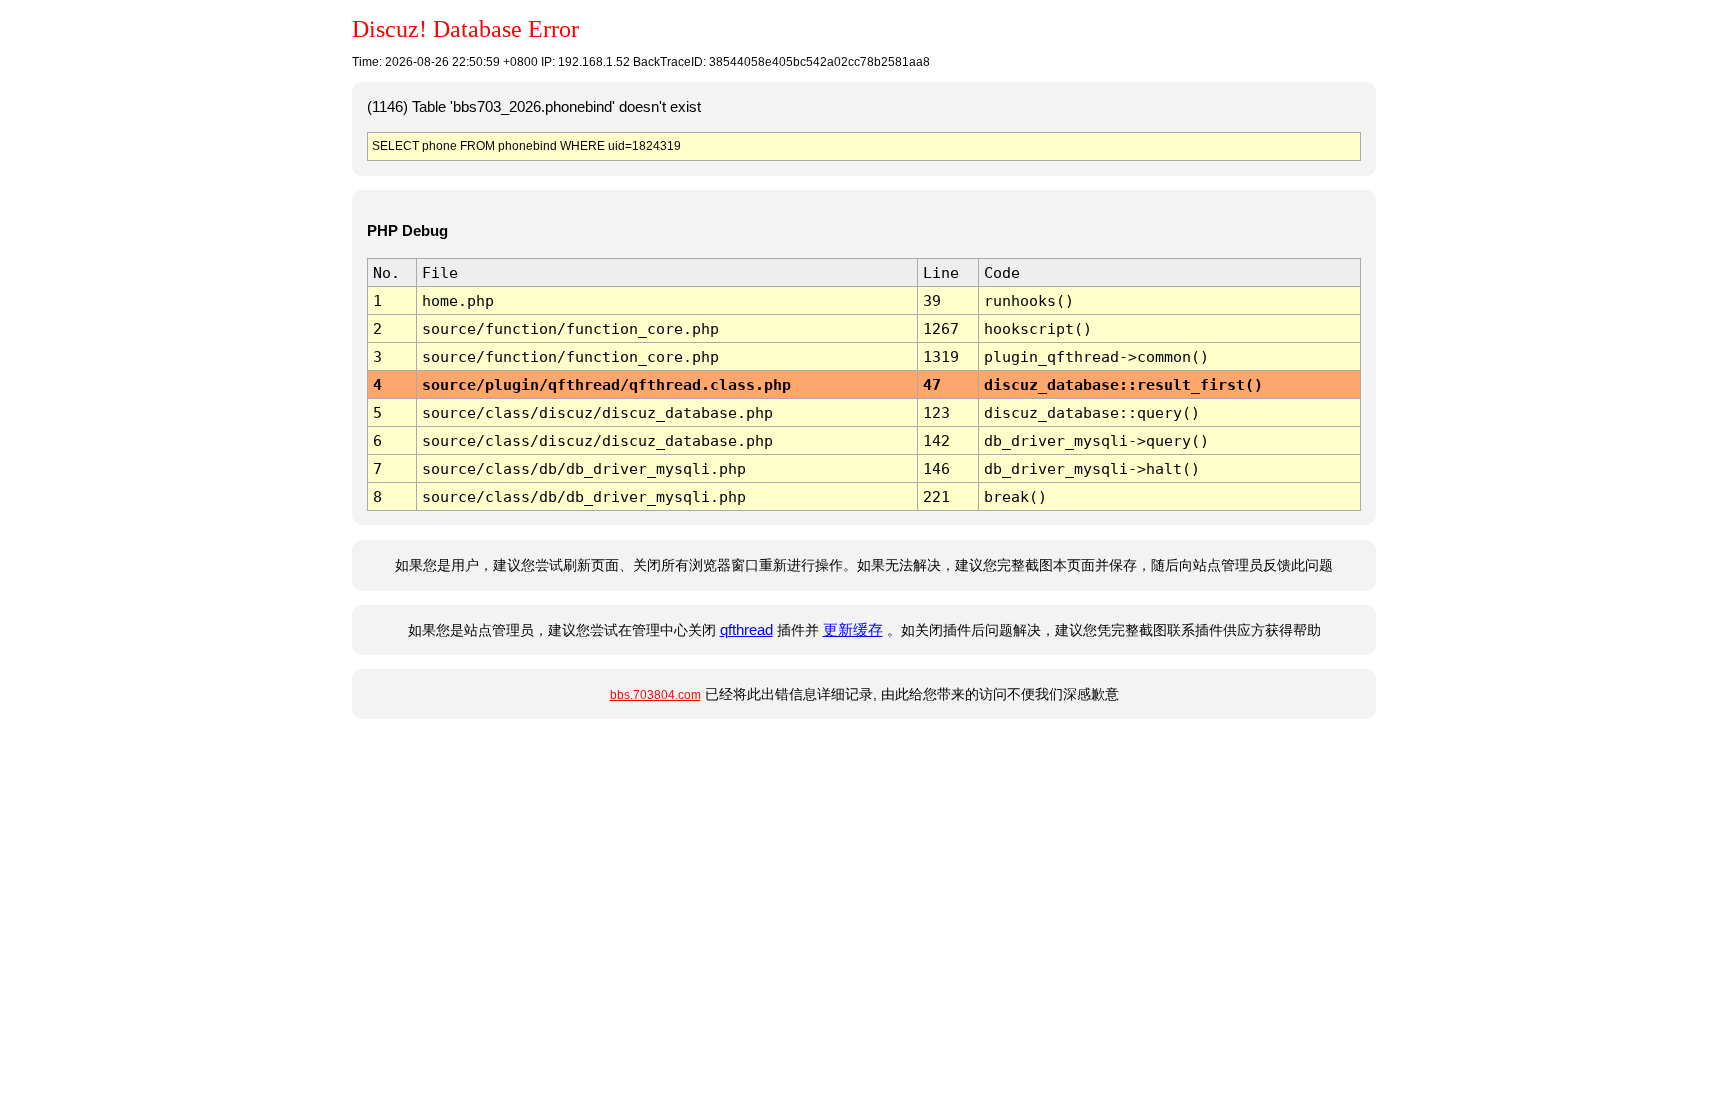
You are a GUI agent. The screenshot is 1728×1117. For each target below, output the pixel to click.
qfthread (746, 630)
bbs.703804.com (655, 695)
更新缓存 (853, 630)
